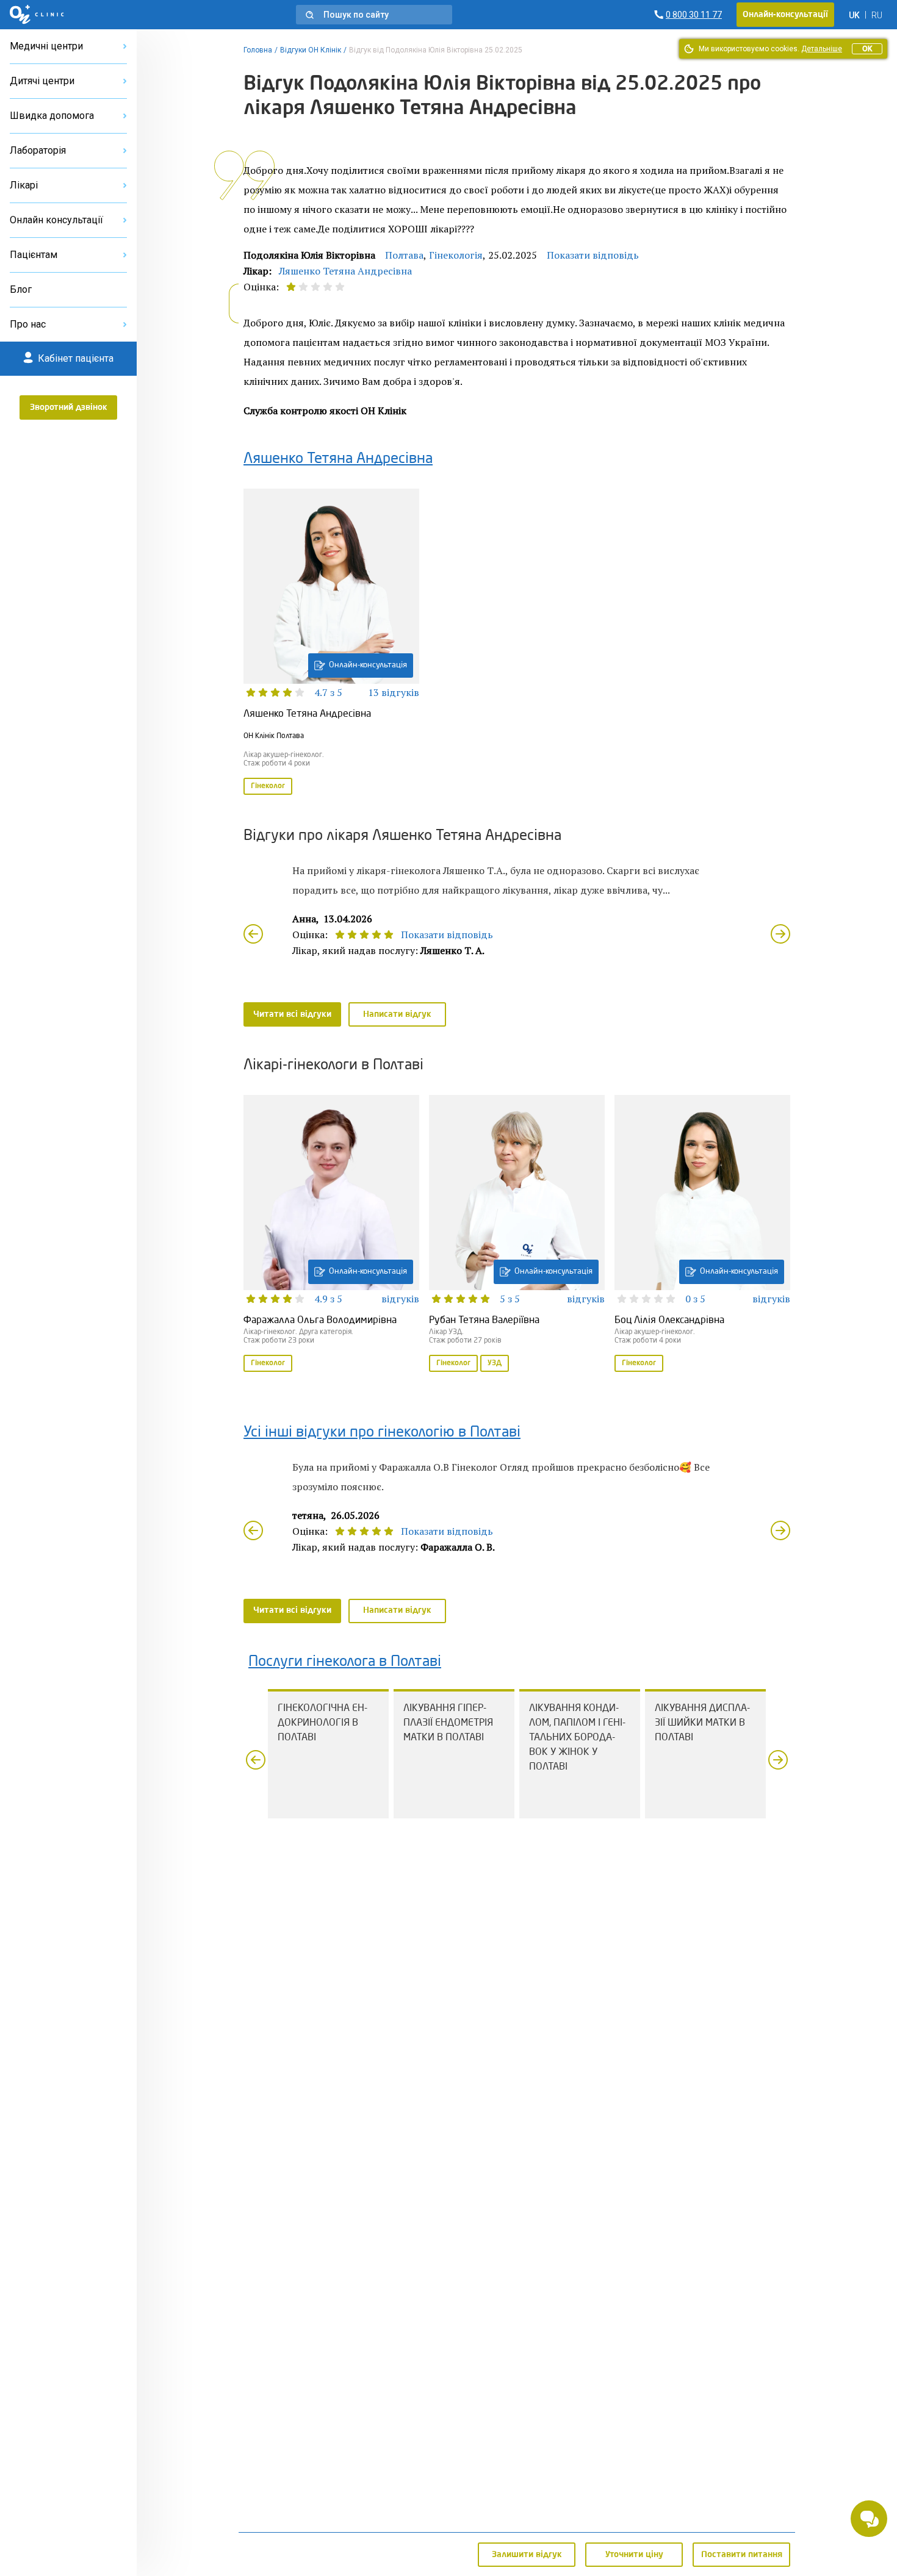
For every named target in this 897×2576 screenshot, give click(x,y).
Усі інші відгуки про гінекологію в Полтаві (382, 1433)
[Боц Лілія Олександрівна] (702, 1235)
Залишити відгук (527, 2555)
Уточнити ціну (634, 2555)
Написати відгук (397, 1014)
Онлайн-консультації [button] (785, 15)
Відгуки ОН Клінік (311, 50)
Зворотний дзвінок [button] (69, 407)
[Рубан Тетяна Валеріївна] (517, 1235)
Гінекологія (456, 255)
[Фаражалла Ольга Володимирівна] (331, 1235)
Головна (258, 50)
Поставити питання (742, 2555)
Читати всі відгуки (292, 1014)
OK (867, 49)
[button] (374, 15)
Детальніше (822, 49)
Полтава (404, 255)
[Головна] (37, 15)
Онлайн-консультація (368, 665)
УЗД (495, 1363)
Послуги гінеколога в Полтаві (345, 1662)
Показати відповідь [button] (593, 255)
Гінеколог (268, 786)
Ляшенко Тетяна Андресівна (345, 271)
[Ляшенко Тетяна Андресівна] (331, 643)
